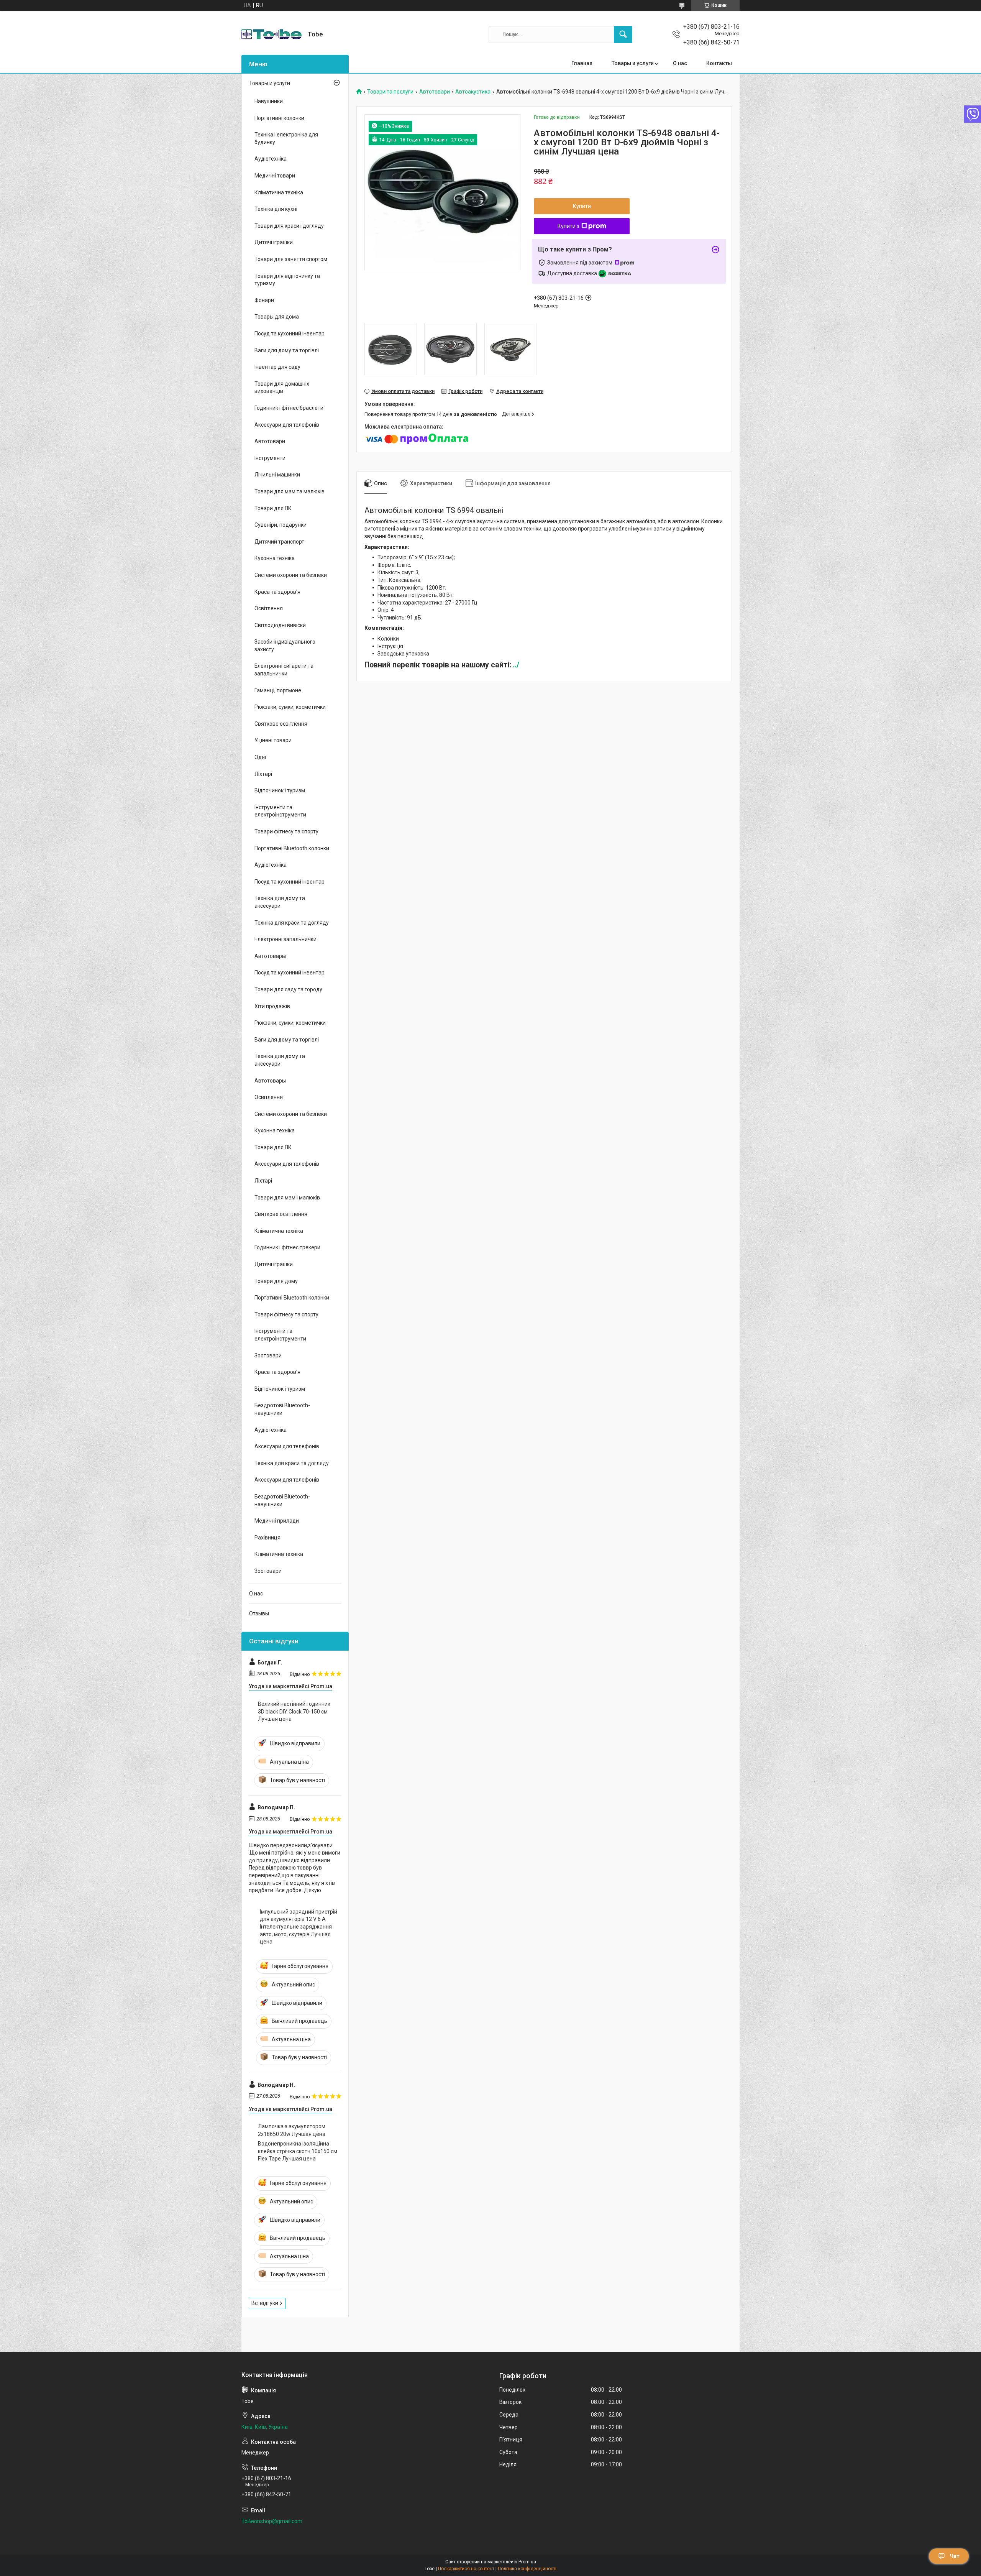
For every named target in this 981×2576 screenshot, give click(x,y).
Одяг (261, 757)
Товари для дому (276, 1281)
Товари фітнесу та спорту (286, 831)
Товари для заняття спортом (291, 259)
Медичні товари (275, 176)
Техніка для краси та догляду (292, 923)
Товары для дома (277, 317)
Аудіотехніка (271, 159)
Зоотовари (268, 1355)
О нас (680, 63)
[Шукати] (623, 34)
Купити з (568, 226)
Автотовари (435, 92)
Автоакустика (473, 92)
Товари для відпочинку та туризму (287, 280)
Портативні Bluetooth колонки (292, 848)
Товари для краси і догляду (289, 226)
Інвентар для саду (277, 367)
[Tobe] (271, 34)
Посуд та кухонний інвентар (290, 333)
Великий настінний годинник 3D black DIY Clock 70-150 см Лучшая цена (294, 1711)
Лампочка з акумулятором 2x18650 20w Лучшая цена (292, 2130)
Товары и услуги (633, 63)
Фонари (264, 300)
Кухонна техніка (275, 558)
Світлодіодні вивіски (280, 625)
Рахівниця (267, 1538)
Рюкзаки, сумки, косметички (290, 707)
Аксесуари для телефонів (287, 425)
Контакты (719, 63)
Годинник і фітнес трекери (287, 1247)
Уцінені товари (273, 740)
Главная (582, 63)
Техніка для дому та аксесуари (280, 902)
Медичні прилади (277, 1521)
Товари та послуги (390, 92)
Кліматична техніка (279, 192)
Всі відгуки (265, 2303)
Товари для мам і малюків (287, 1198)
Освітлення (269, 608)
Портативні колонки (279, 118)
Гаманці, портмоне (278, 690)
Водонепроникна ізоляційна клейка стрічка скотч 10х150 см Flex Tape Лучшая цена (298, 2151)
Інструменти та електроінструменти (280, 811)
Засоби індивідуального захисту (285, 646)
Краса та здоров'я (277, 592)
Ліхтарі (263, 774)
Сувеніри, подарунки (281, 525)
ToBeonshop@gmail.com (272, 2521)
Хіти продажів (272, 1006)
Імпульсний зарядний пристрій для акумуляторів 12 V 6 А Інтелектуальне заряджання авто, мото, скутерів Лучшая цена (299, 1927)
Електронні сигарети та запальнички (284, 670)
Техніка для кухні (276, 209)
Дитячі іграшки (274, 242)
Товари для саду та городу (288, 989)
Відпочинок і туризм (280, 790)
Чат (955, 2556)
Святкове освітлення (281, 724)
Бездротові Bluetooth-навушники (282, 1409)
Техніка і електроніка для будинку (286, 138)
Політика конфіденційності (527, 2569)
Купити (582, 206)
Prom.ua (527, 2562)
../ (516, 665)
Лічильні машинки (277, 475)
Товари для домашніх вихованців (282, 388)
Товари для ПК (273, 508)
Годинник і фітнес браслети (289, 408)
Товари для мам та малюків (290, 491)
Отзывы (259, 1613)
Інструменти (270, 458)
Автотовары (270, 956)
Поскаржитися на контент (466, 2569)
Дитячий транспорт (279, 542)
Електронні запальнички (285, 939)
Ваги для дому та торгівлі (287, 350)
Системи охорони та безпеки (291, 575)
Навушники (269, 101)
